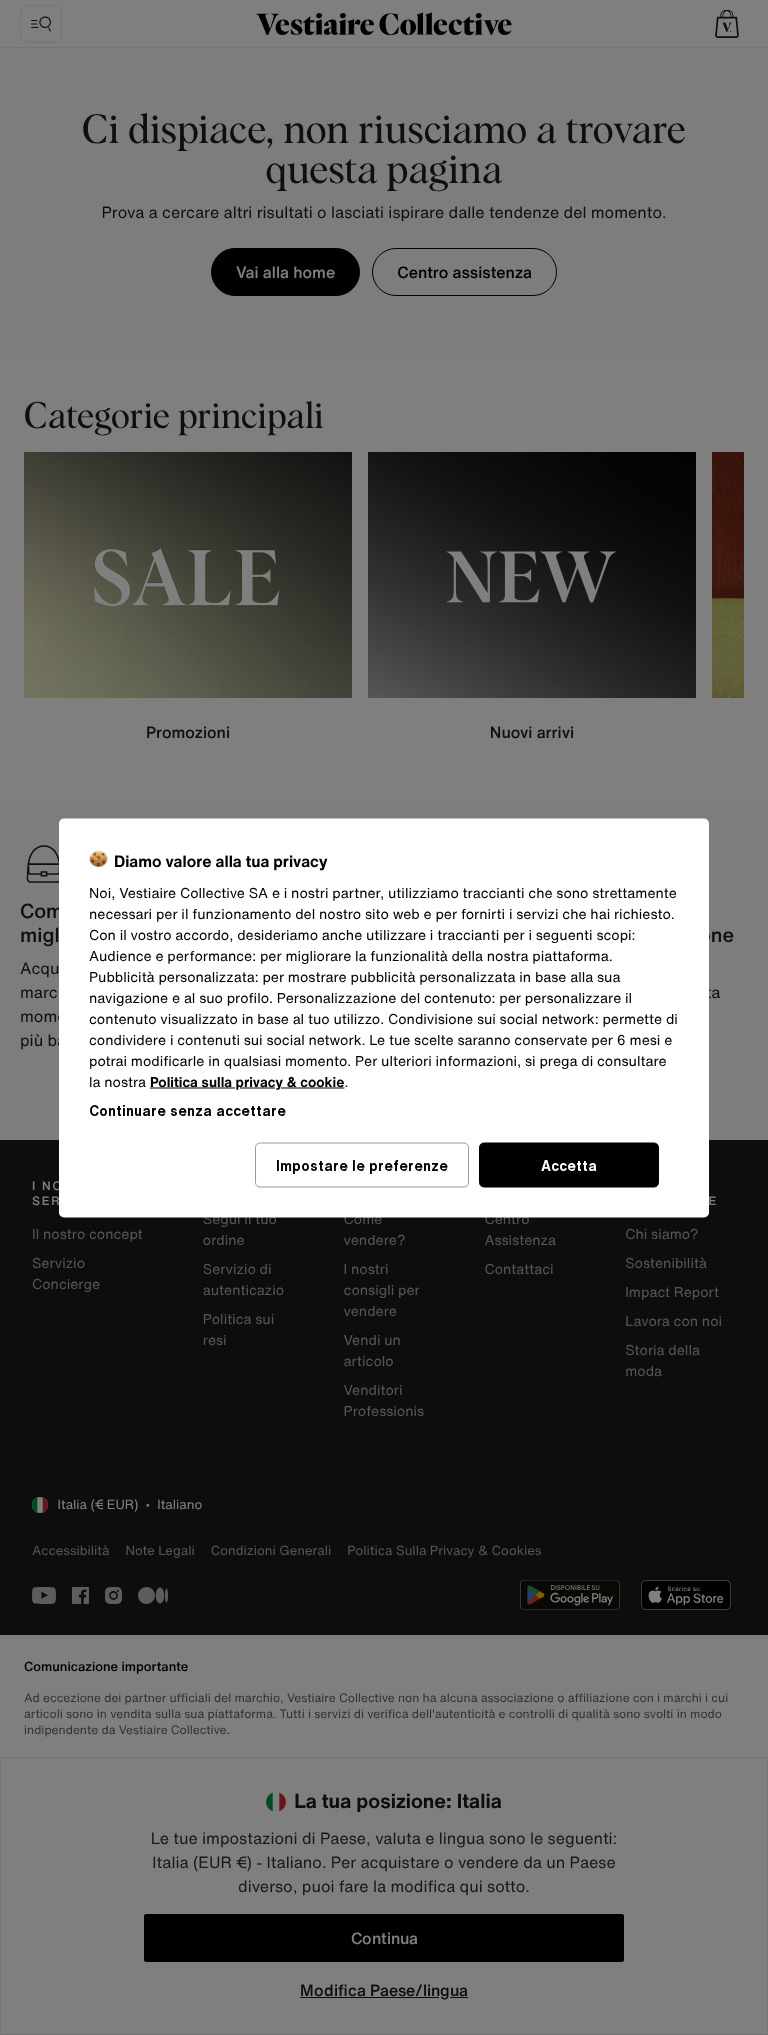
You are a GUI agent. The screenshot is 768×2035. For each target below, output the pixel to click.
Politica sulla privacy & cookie (247, 1081)
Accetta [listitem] (569, 1164)
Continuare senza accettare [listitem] (187, 1109)
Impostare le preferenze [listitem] (362, 1164)
